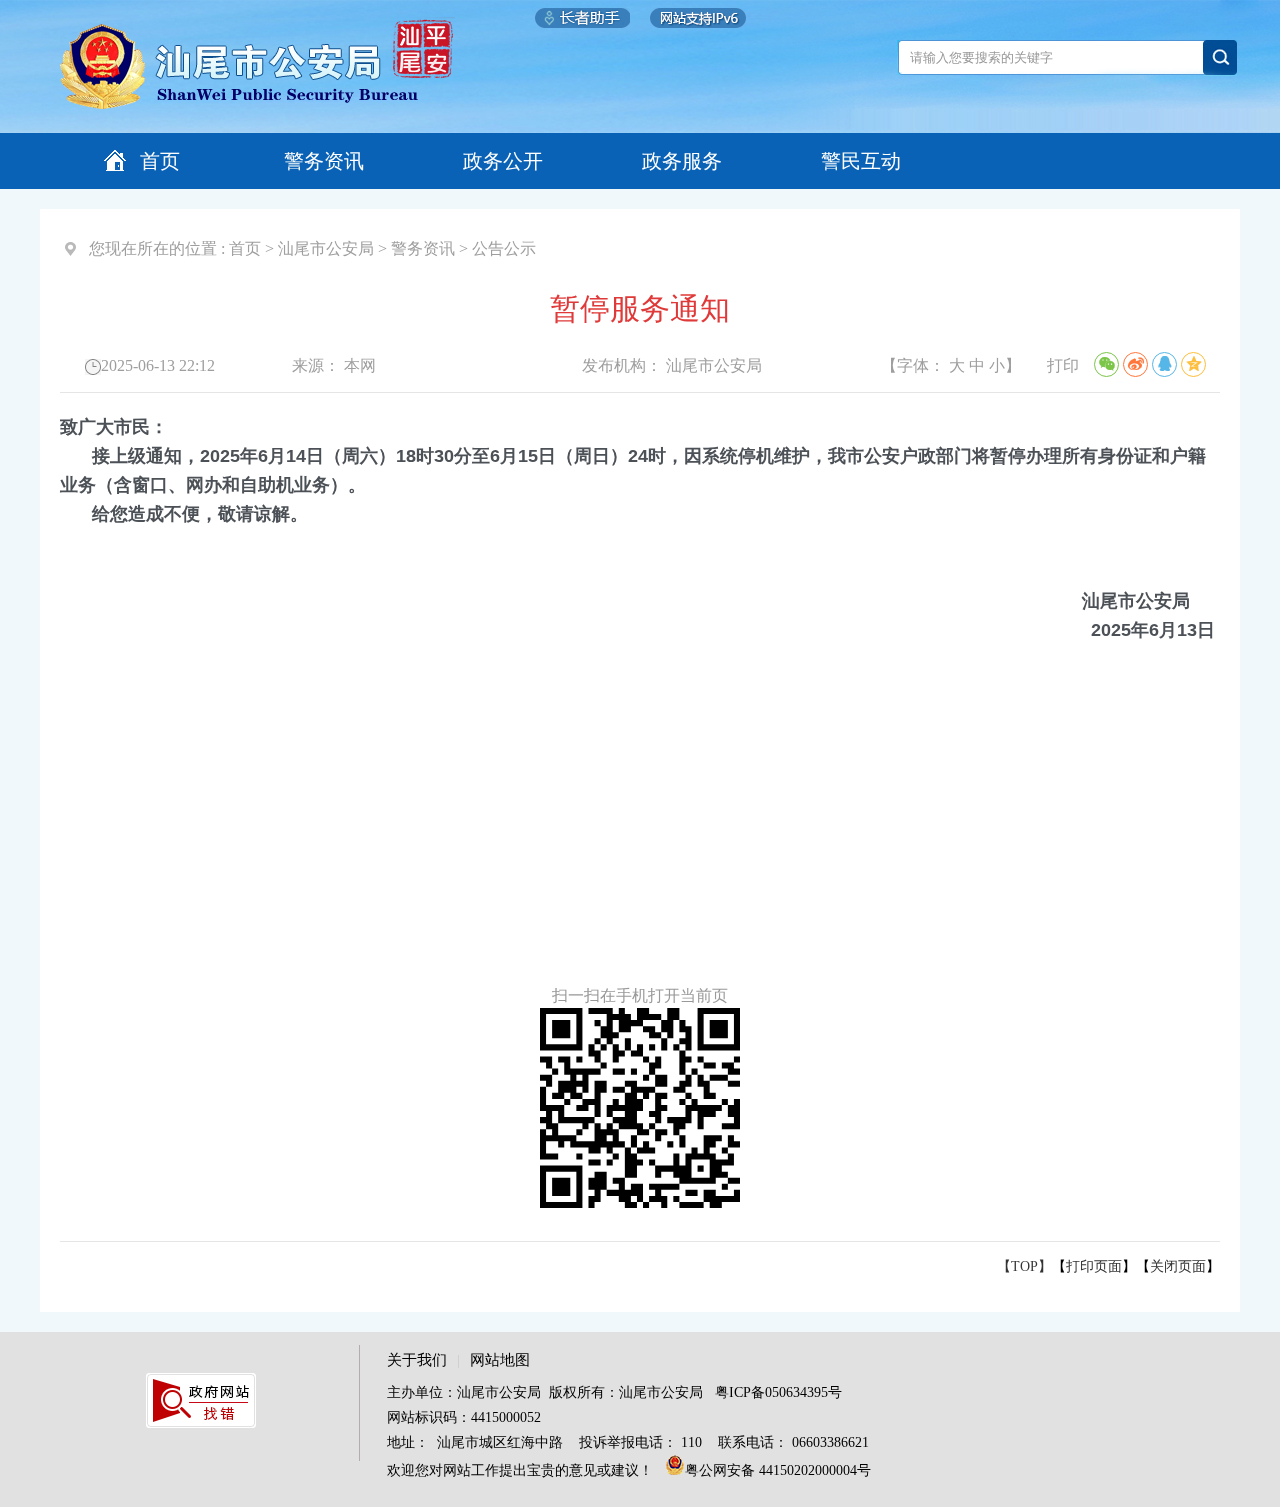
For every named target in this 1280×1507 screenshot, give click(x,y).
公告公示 (504, 248)
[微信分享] (1106, 364)
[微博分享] (1135, 364)
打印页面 (1094, 1266)
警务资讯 (324, 161)
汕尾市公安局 (326, 248)
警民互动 (861, 161)
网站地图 (500, 1360)
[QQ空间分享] (1193, 364)
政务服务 (682, 161)
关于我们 (417, 1360)
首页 (160, 161)
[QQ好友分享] (1164, 364)
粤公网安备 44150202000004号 (778, 1470)
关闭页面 (1178, 1266)
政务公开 (503, 161)
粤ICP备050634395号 (778, 1392)
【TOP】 (1024, 1266)
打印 (1063, 365)
